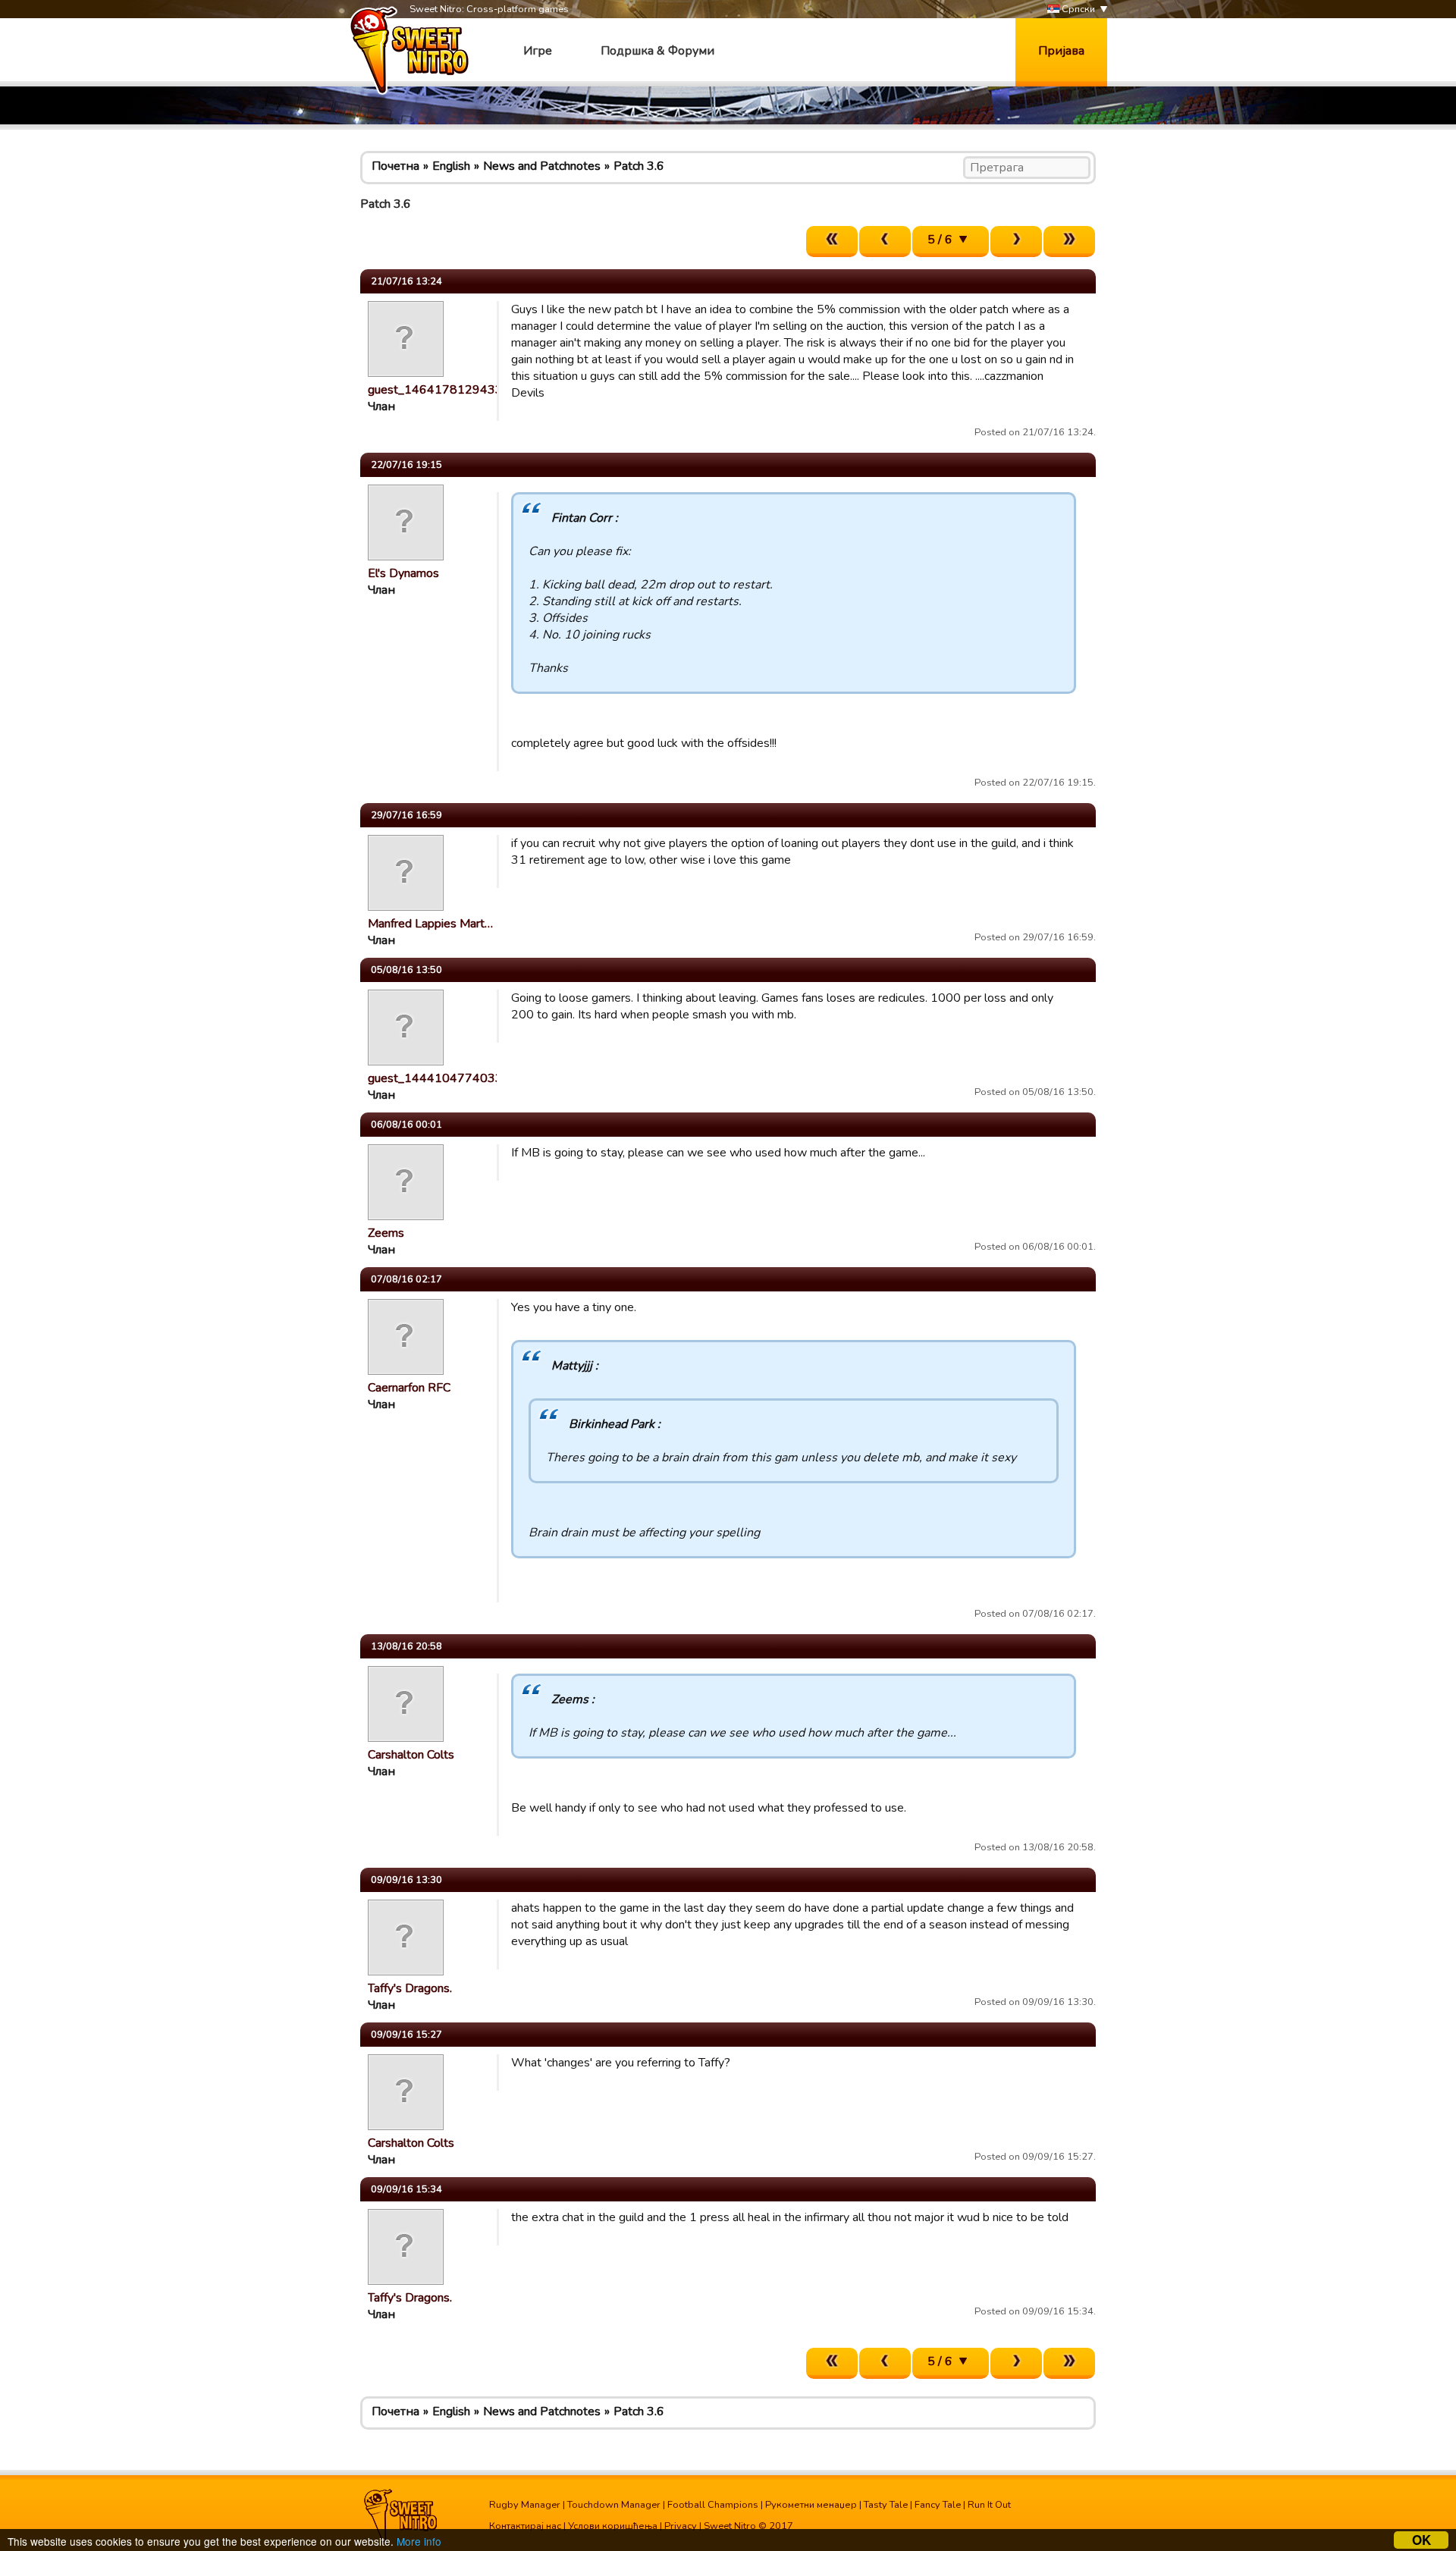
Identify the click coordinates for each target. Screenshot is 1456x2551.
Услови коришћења (613, 2526)
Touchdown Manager (614, 2505)
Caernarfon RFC (409, 1388)
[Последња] (1069, 242)
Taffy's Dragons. (410, 1988)
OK (1421, 2540)
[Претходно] (885, 242)
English (451, 166)
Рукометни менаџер (811, 2505)
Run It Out (989, 2505)
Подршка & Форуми (657, 51)
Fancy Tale (938, 2505)
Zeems (386, 1233)
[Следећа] (1016, 242)
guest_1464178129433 (435, 390)
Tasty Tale (886, 2505)
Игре (538, 51)
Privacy (681, 2526)
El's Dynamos (403, 573)
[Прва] (832, 242)
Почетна (395, 166)
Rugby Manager (525, 2505)
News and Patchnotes (542, 166)
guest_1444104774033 (435, 1078)
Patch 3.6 (639, 166)
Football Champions (713, 2505)
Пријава (1061, 51)
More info (419, 2541)
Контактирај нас (525, 2526)
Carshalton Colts (411, 1755)
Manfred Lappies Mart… (430, 924)
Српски (1077, 9)
